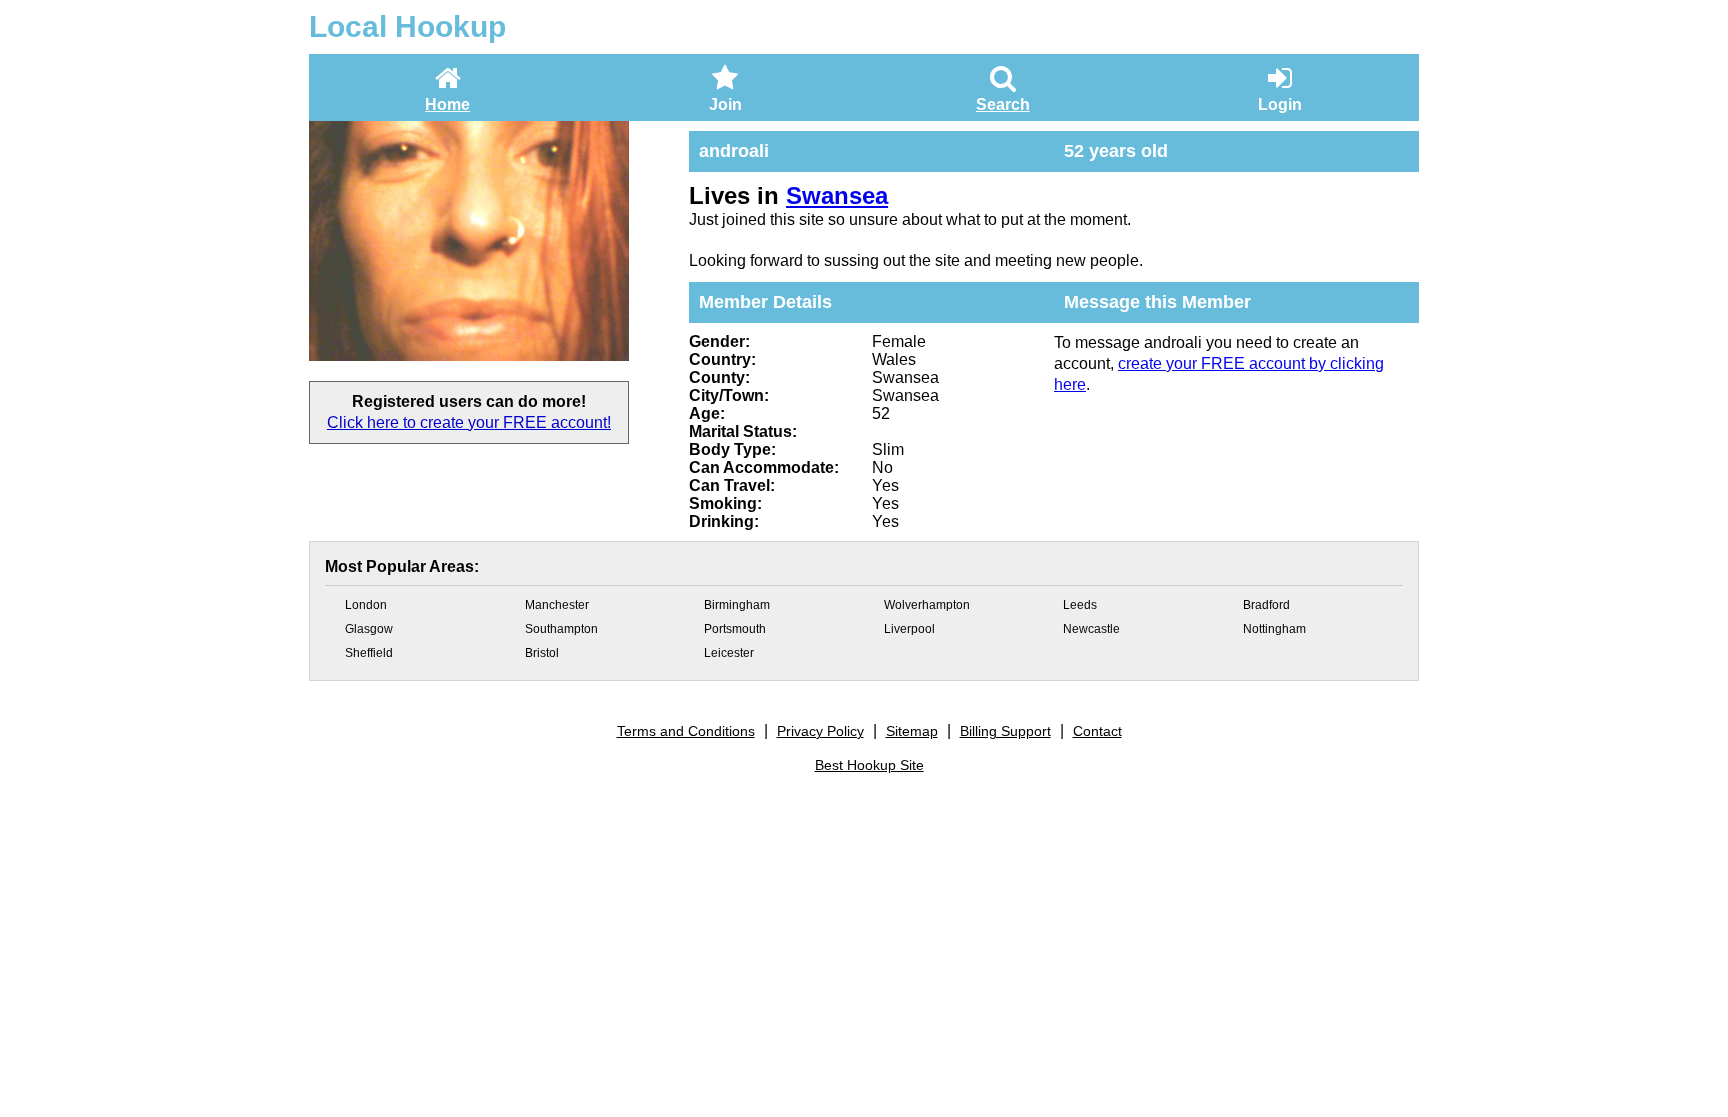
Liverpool (909, 629)
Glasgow (369, 629)
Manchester (557, 605)
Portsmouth (735, 629)
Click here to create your (469, 422)
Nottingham (1274, 629)
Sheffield (369, 653)
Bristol (542, 653)
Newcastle (1091, 629)
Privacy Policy (820, 731)
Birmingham (737, 605)
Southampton (561, 629)
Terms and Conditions (686, 731)
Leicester (729, 653)
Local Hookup (407, 26)
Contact (1097, 731)
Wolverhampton (927, 605)
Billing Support (1005, 731)
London (366, 605)
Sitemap (912, 731)
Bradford (1266, 605)
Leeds (1080, 605)
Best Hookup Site (869, 765)
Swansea (837, 195)
